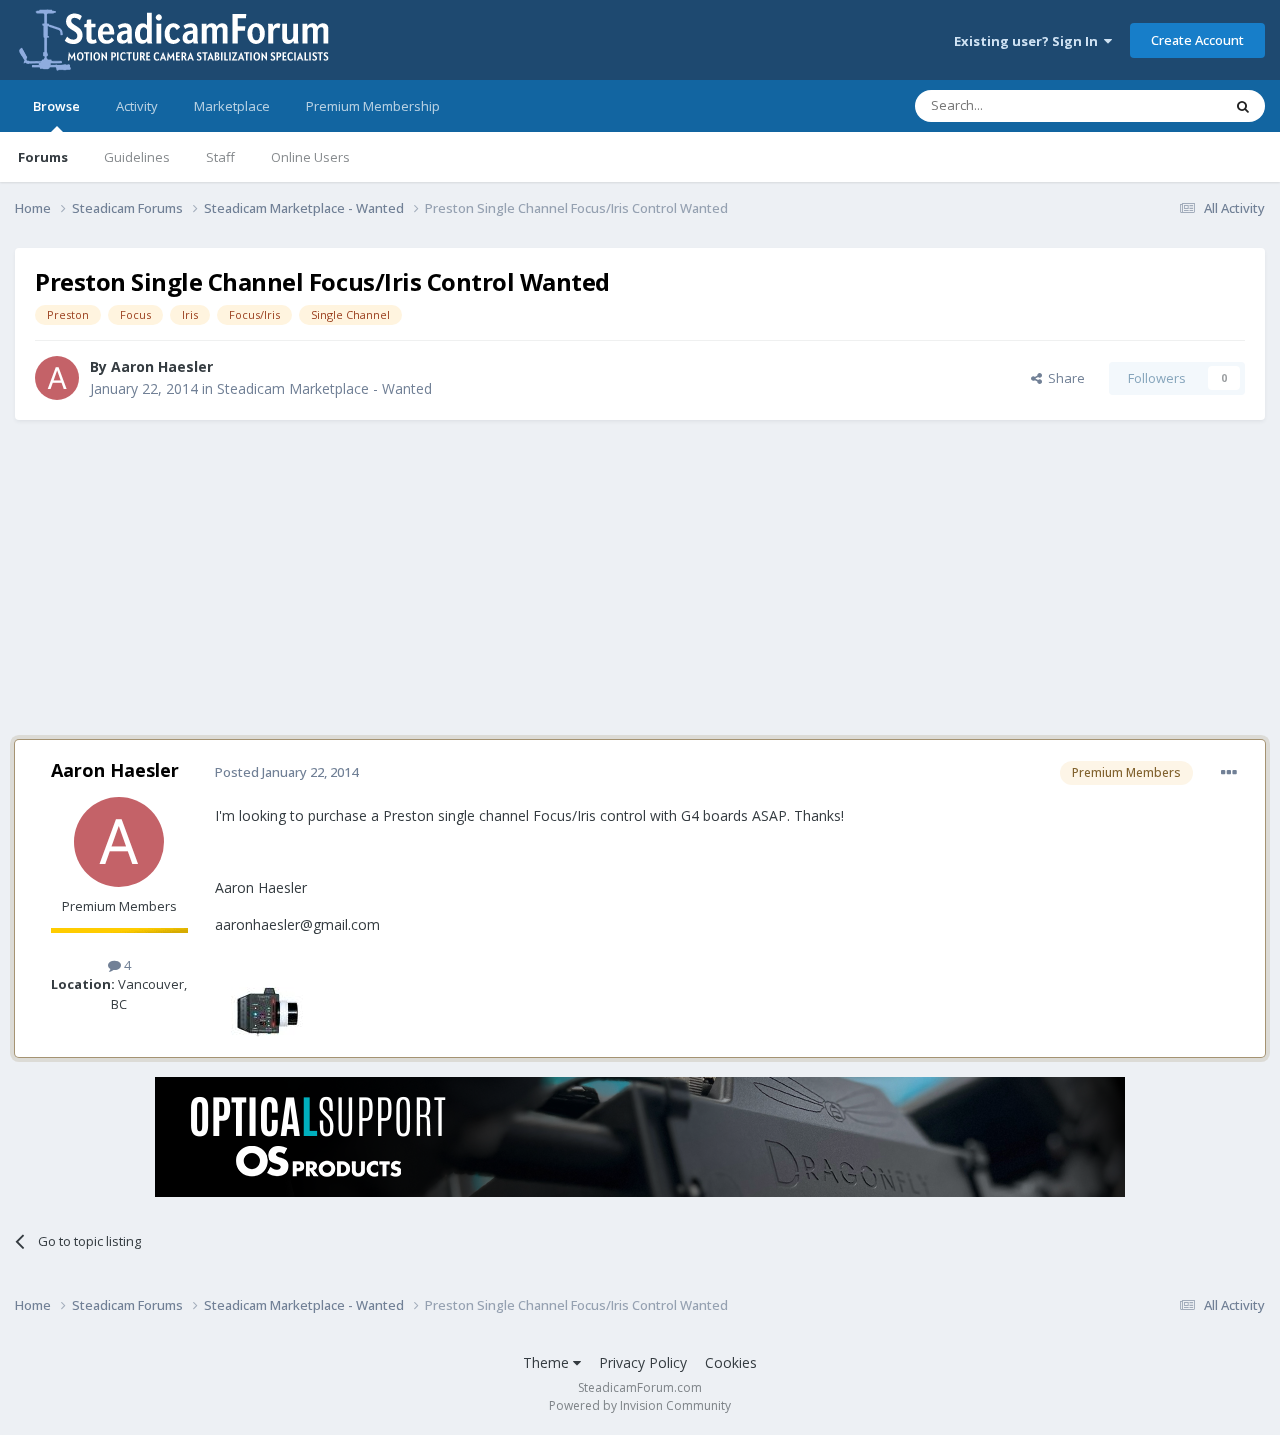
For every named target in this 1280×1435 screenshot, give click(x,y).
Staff (220, 157)
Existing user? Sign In (1029, 41)
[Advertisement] (640, 580)
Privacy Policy (643, 1362)
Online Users (310, 157)
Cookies (731, 1362)
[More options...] (1229, 773)
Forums (43, 157)
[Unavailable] (265, 1009)
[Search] (1243, 106)
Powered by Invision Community (640, 1405)
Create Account (1197, 40)
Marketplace (232, 106)
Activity (137, 106)
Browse (56, 106)
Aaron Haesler (162, 366)
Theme (548, 1362)
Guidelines (137, 157)
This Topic (1165, 105)
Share (1063, 378)
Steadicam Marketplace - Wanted (324, 388)
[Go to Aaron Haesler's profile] (57, 378)
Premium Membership (373, 106)
